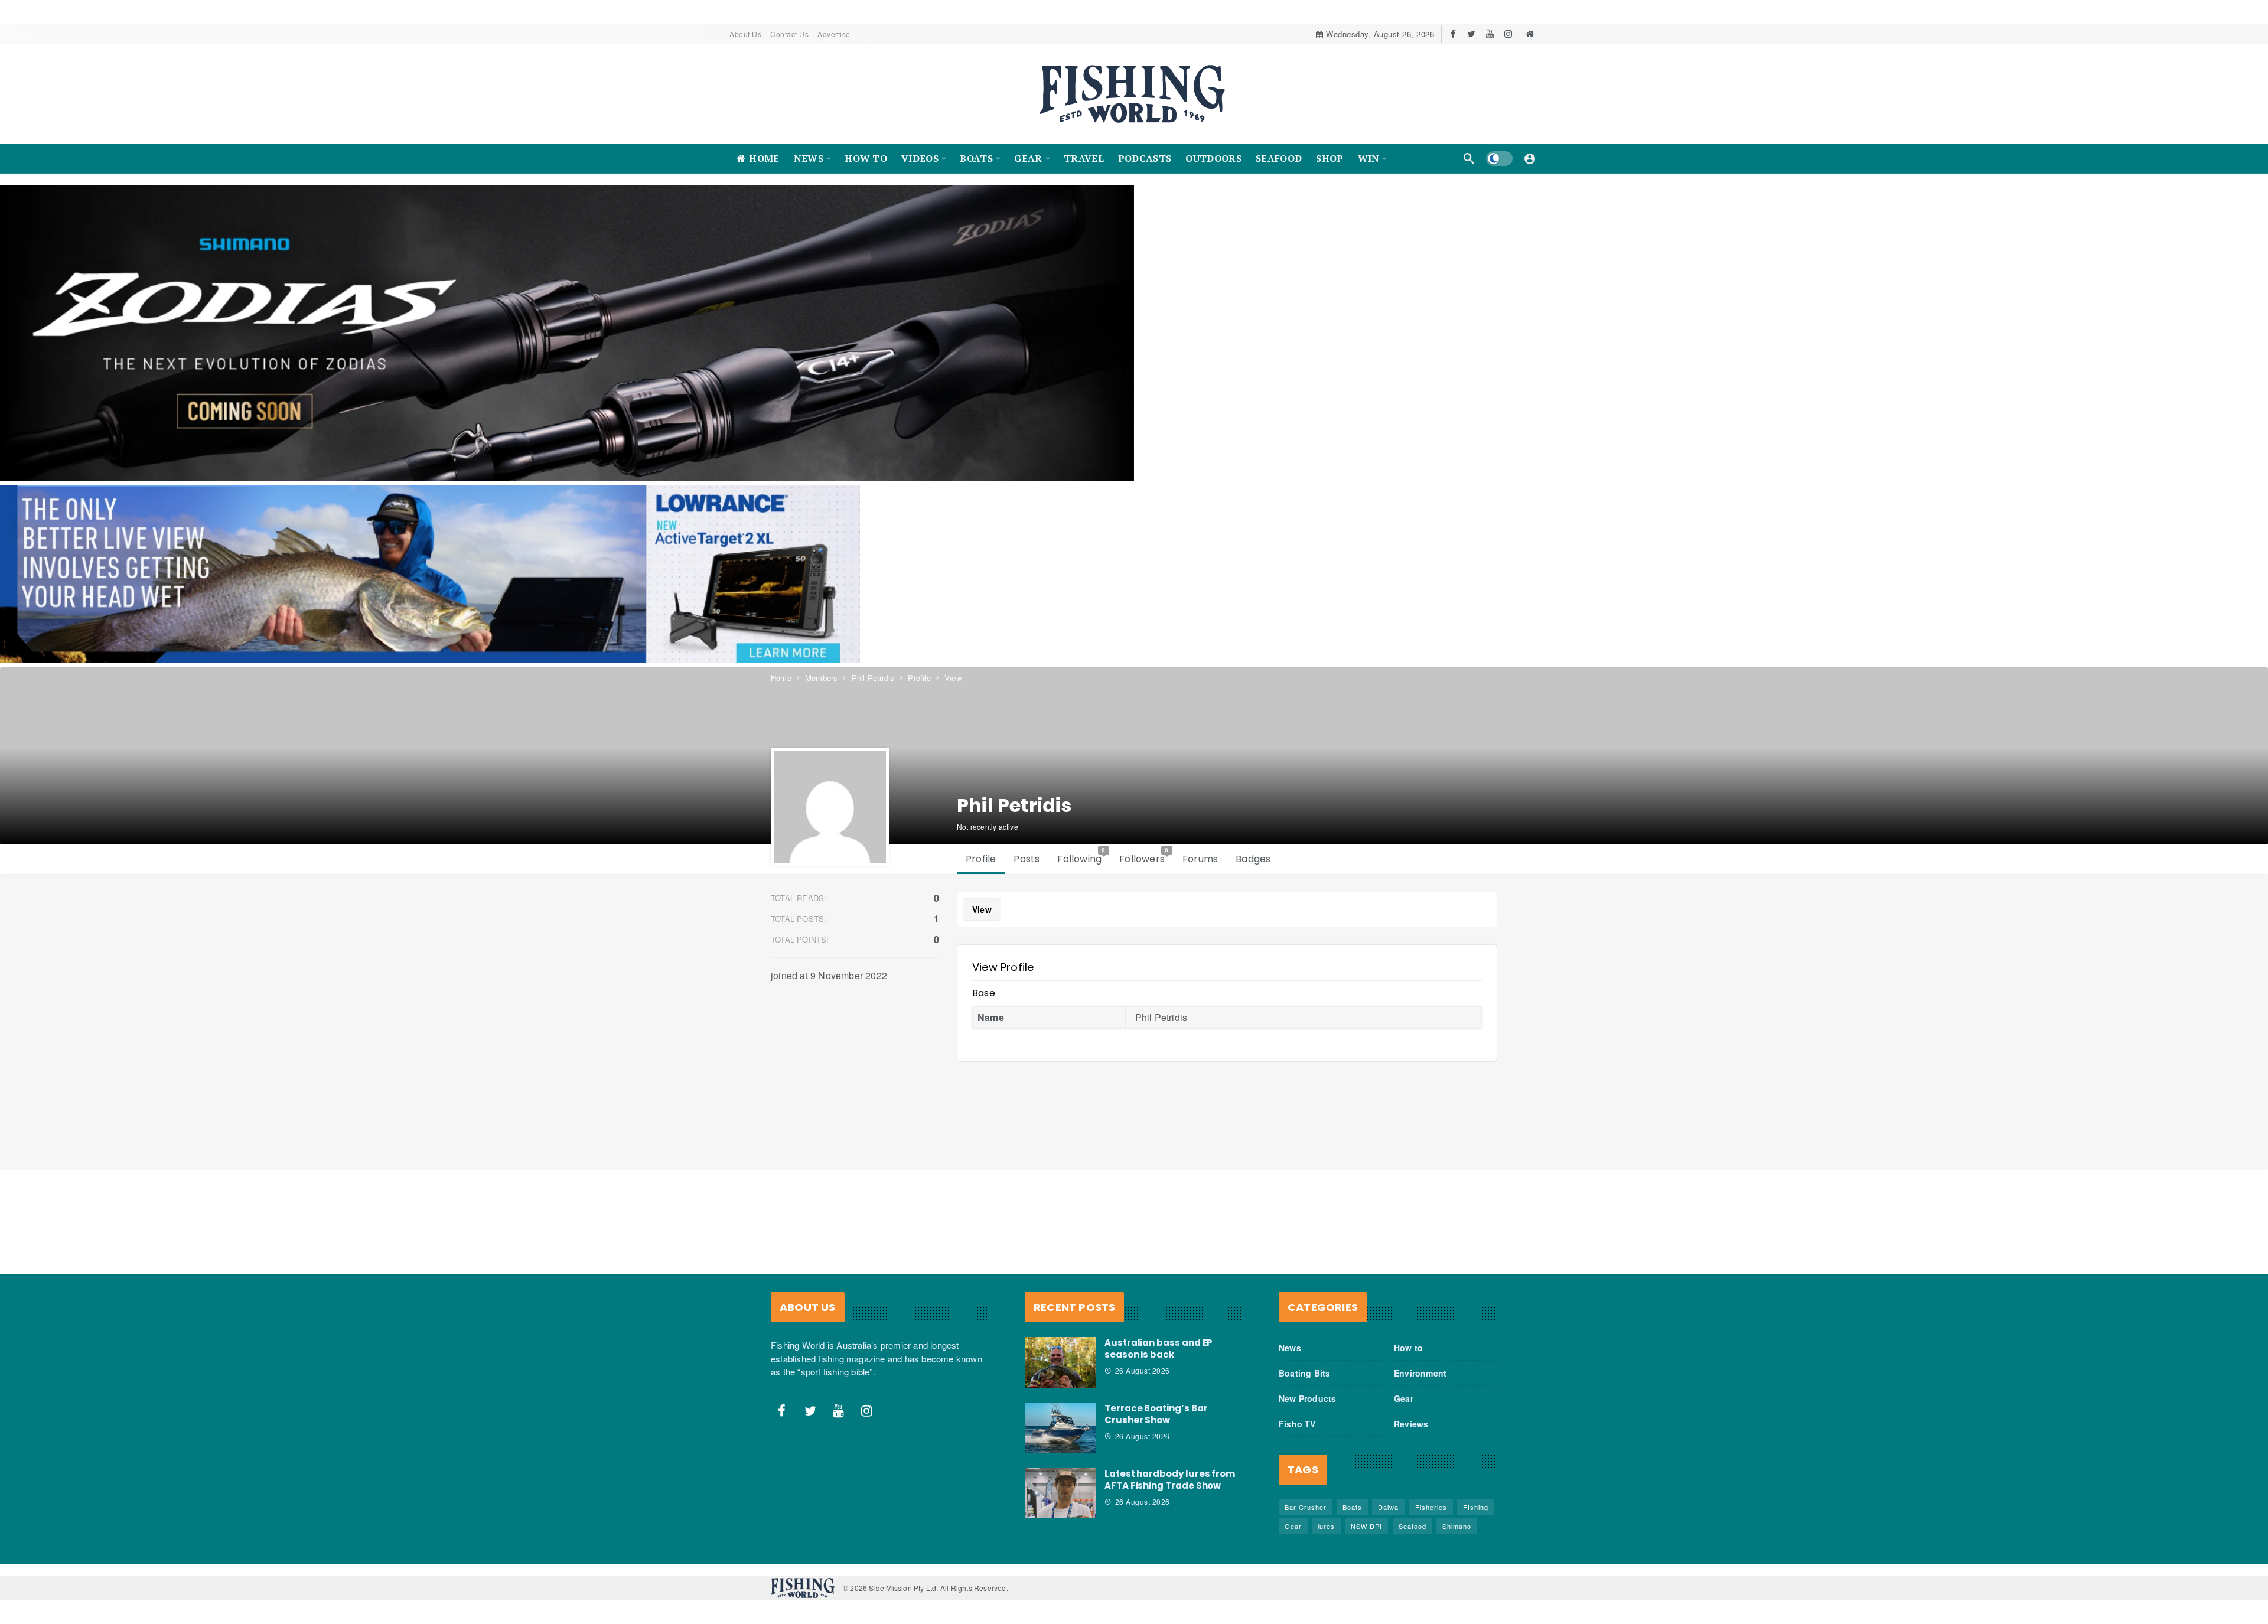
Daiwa (1388, 1507)
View (982, 909)
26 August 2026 (1143, 1370)
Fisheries (1431, 1507)
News (1290, 1348)
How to (1408, 1348)
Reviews (1411, 1424)
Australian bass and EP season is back (1159, 1349)
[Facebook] (1453, 34)
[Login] (1530, 158)
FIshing (1476, 1507)
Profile (981, 859)
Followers (1144, 856)
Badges (1253, 859)
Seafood (1412, 1526)
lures (1326, 1526)
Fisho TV (1297, 1424)
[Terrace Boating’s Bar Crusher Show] (1060, 1428)
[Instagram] (1508, 34)
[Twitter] (1472, 34)
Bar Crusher (1306, 1507)
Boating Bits (1304, 1373)
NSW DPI (1366, 1526)
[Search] (1469, 158)
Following (1081, 856)
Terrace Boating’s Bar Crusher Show (1156, 1414)
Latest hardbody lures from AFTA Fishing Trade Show (1170, 1480)
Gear (1404, 1398)
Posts (1027, 859)
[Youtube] (1490, 34)
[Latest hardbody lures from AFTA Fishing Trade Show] (1060, 1493)
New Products (1307, 1398)
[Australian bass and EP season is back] (1060, 1362)
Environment (1420, 1373)
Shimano (1457, 1526)
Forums (1200, 859)
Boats (1352, 1507)
